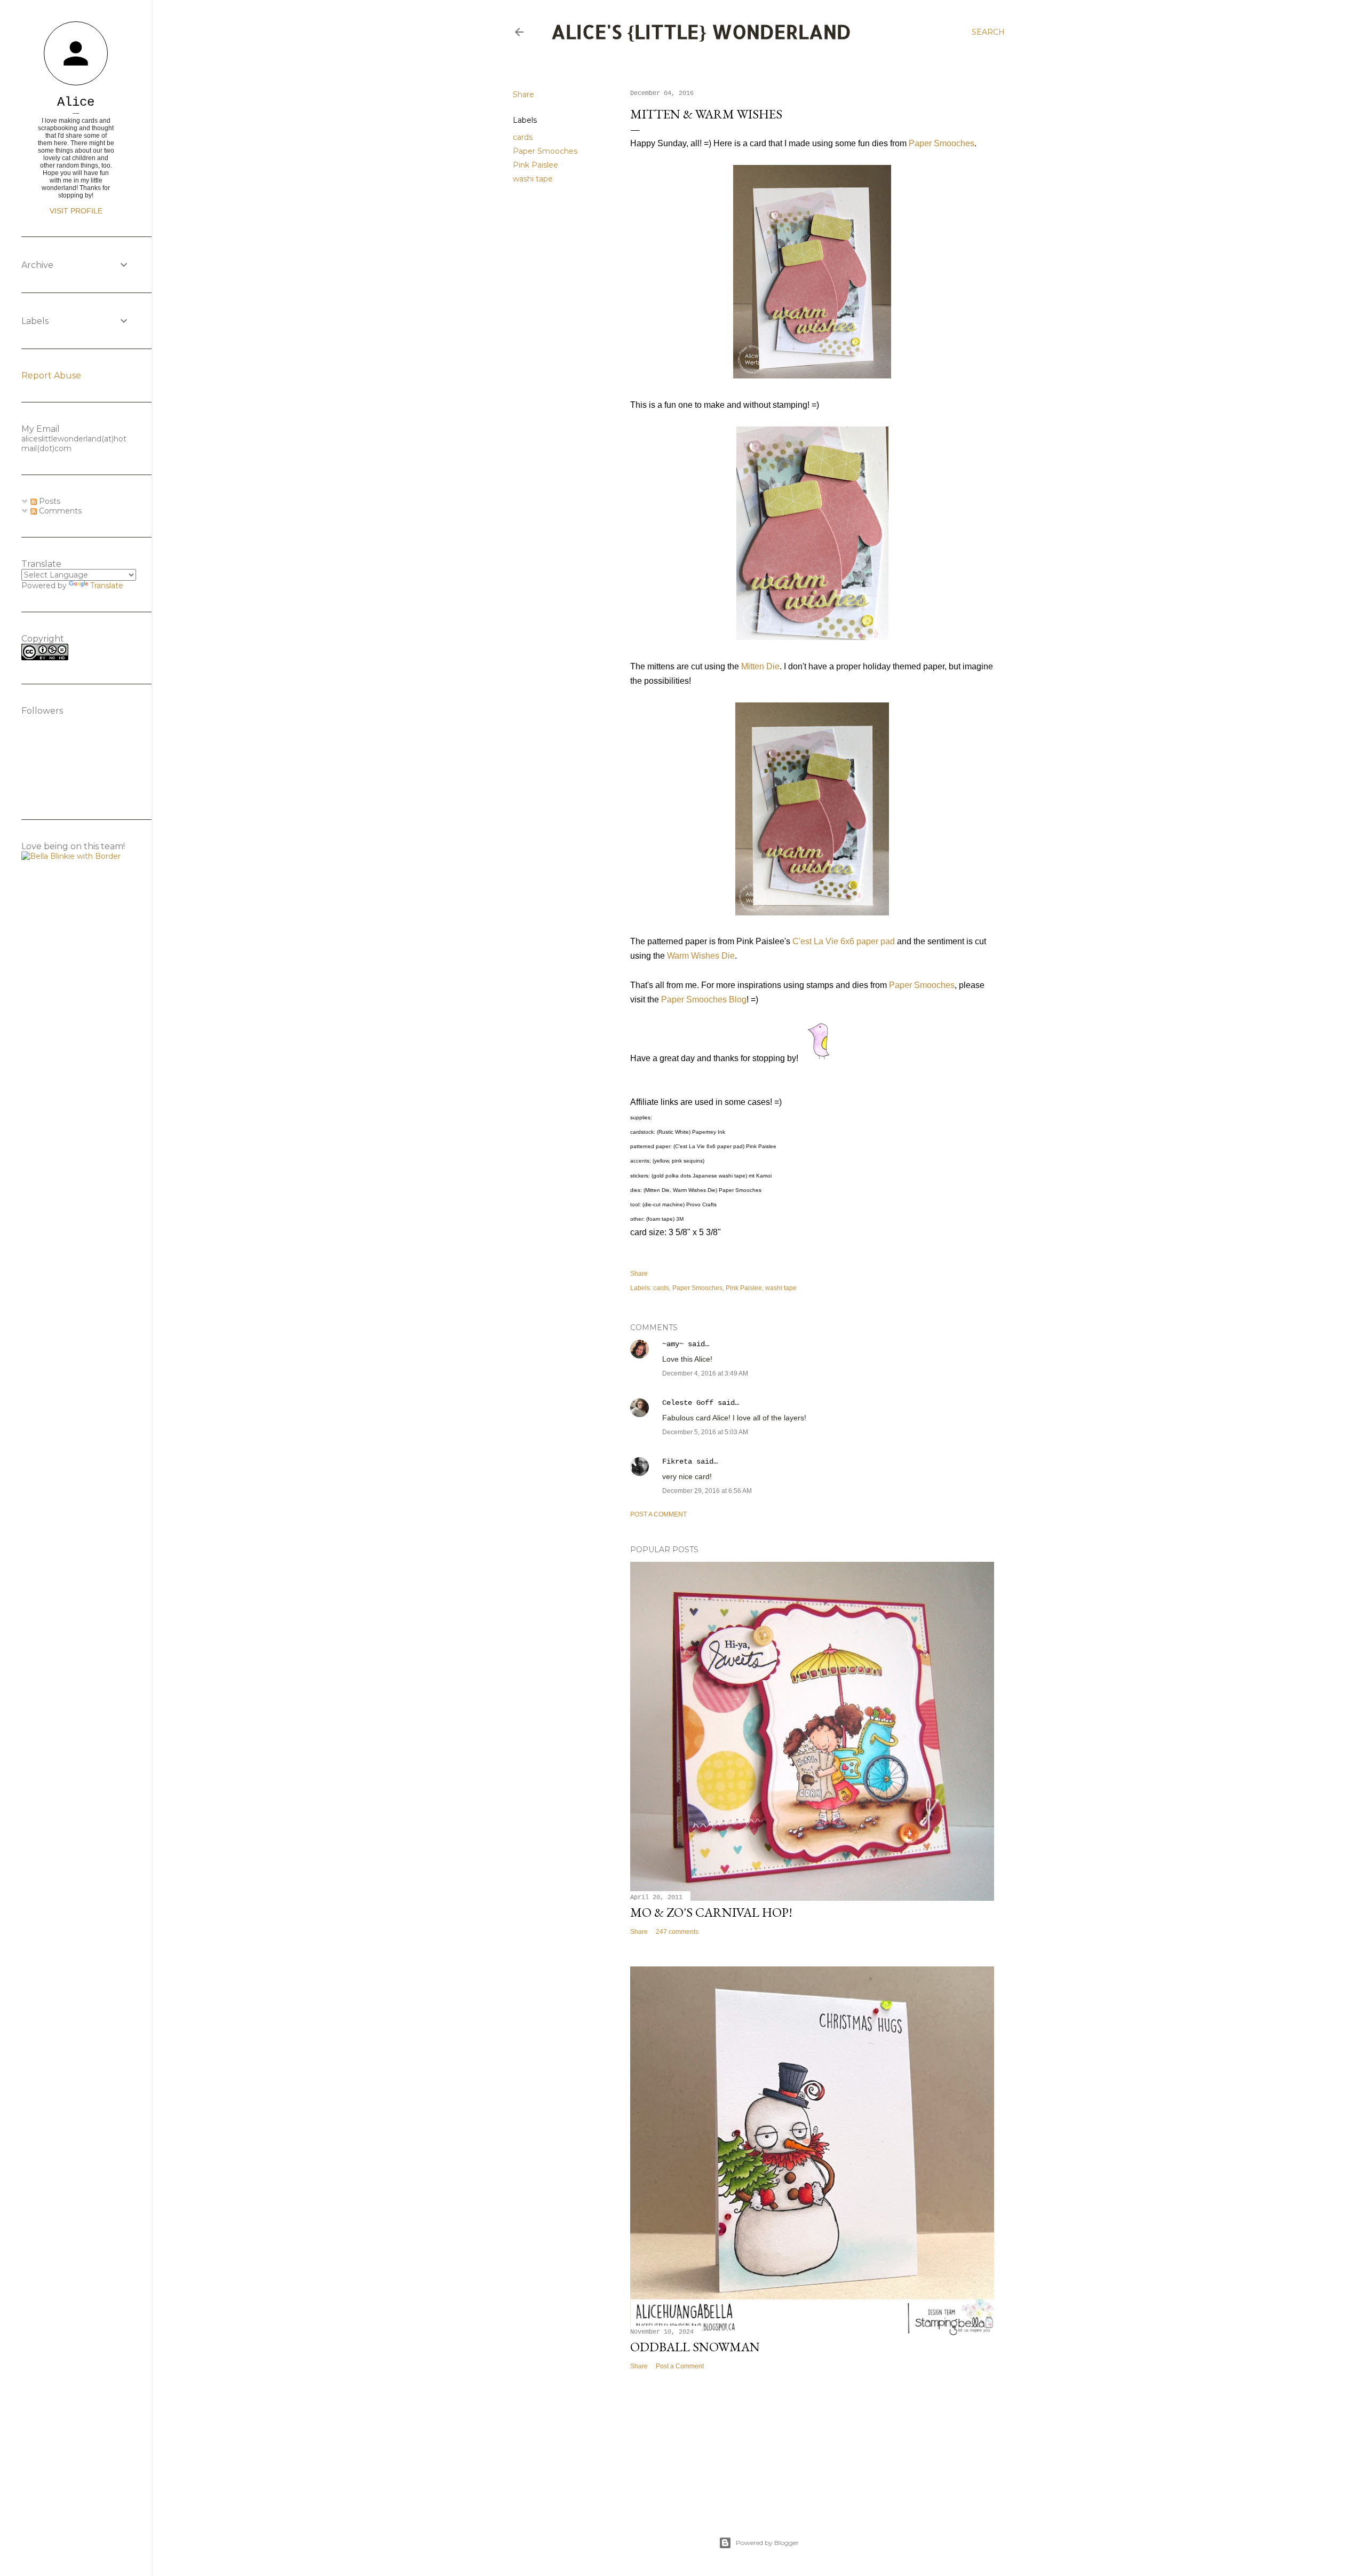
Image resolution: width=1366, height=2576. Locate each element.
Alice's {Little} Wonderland (701, 31)
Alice (76, 102)
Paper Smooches (545, 151)
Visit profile (76, 211)
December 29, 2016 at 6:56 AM (707, 1491)
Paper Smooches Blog (704, 999)
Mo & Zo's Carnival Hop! (711, 1912)
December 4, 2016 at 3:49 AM (705, 1373)
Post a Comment (658, 1514)
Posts (49, 501)
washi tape (533, 179)
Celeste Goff (688, 1403)
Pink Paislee (535, 165)
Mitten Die (760, 666)
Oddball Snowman (695, 2347)
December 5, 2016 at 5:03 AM (705, 1432)
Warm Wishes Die (701, 956)
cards (523, 137)
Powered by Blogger (767, 2543)
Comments (59, 511)
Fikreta (677, 1461)
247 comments (677, 1932)
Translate (107, 586)
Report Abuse (51, 376)
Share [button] (523, 94)
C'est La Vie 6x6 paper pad (844, 941)
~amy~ (673, 1344)
